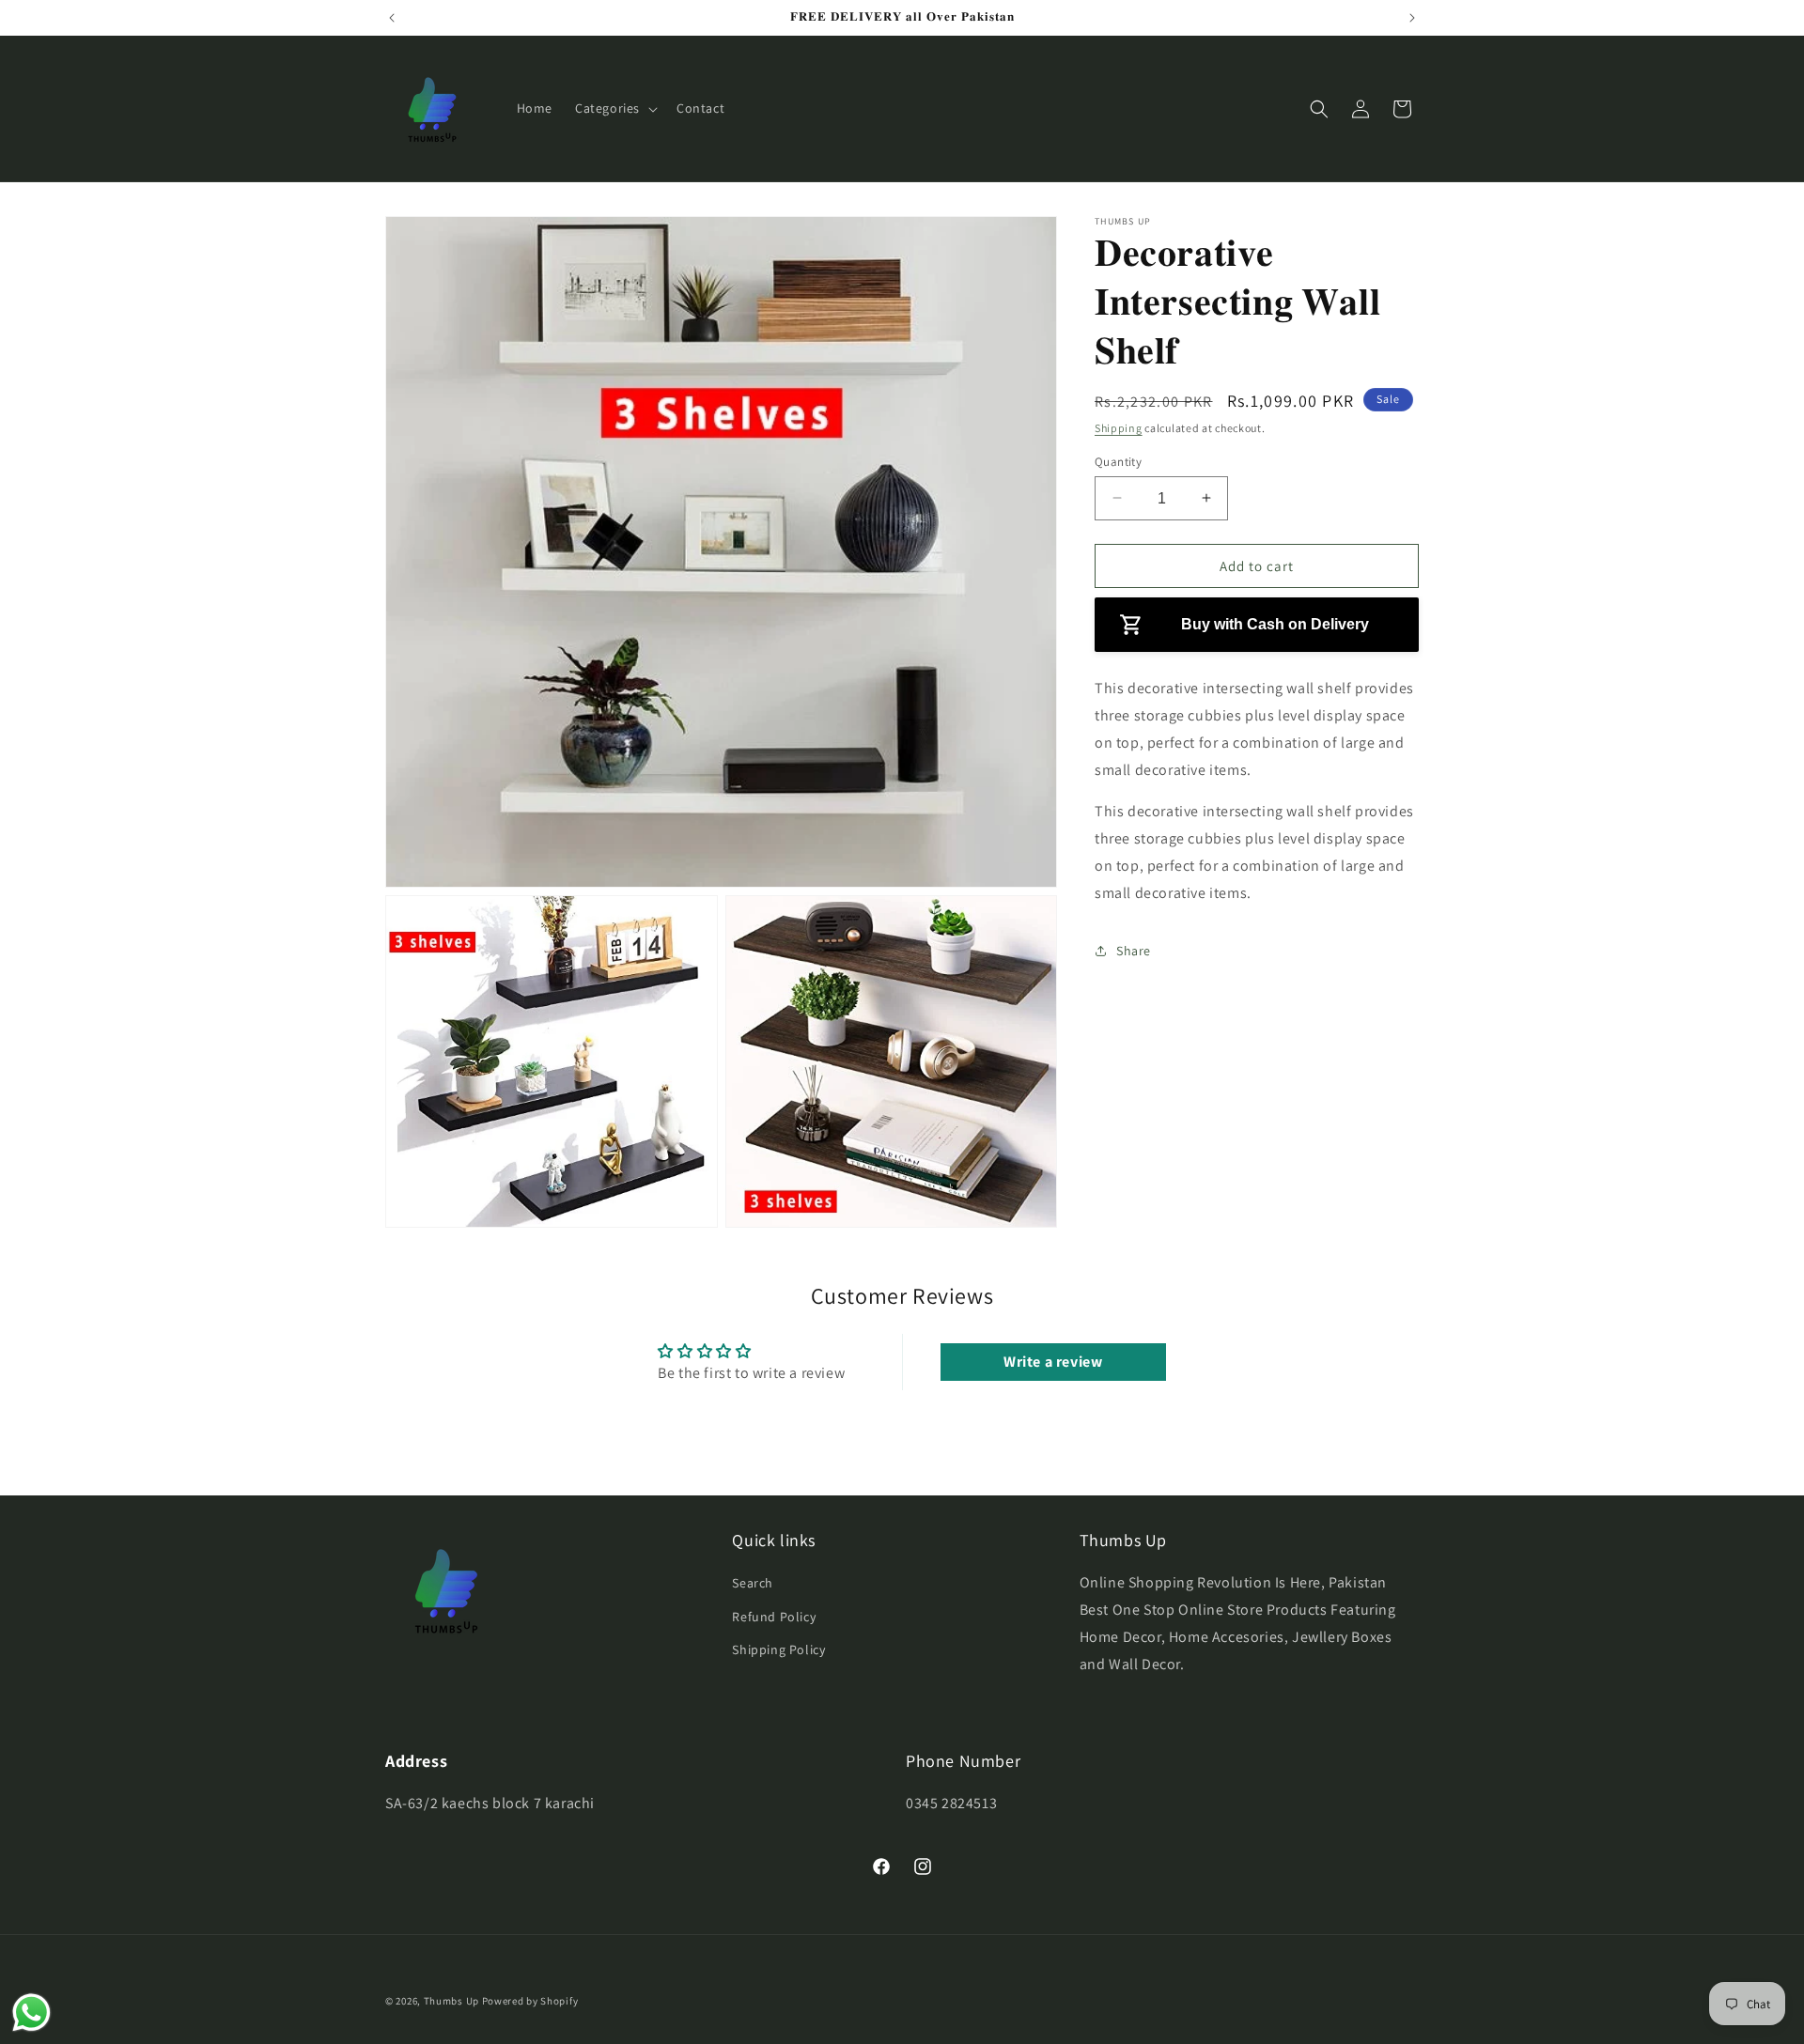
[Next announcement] (1412, 18)
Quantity (1118, 461)
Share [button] (1134, 951)
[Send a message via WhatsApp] (31, 2013)
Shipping (1119, 428)
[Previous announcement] (392, 18)
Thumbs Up (451, 2001)
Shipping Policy (778, 1649)
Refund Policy (774, 1617)
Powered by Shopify (530, 2001)
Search (753, 1583)
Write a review (1053, 1362)
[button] (614, 108)
